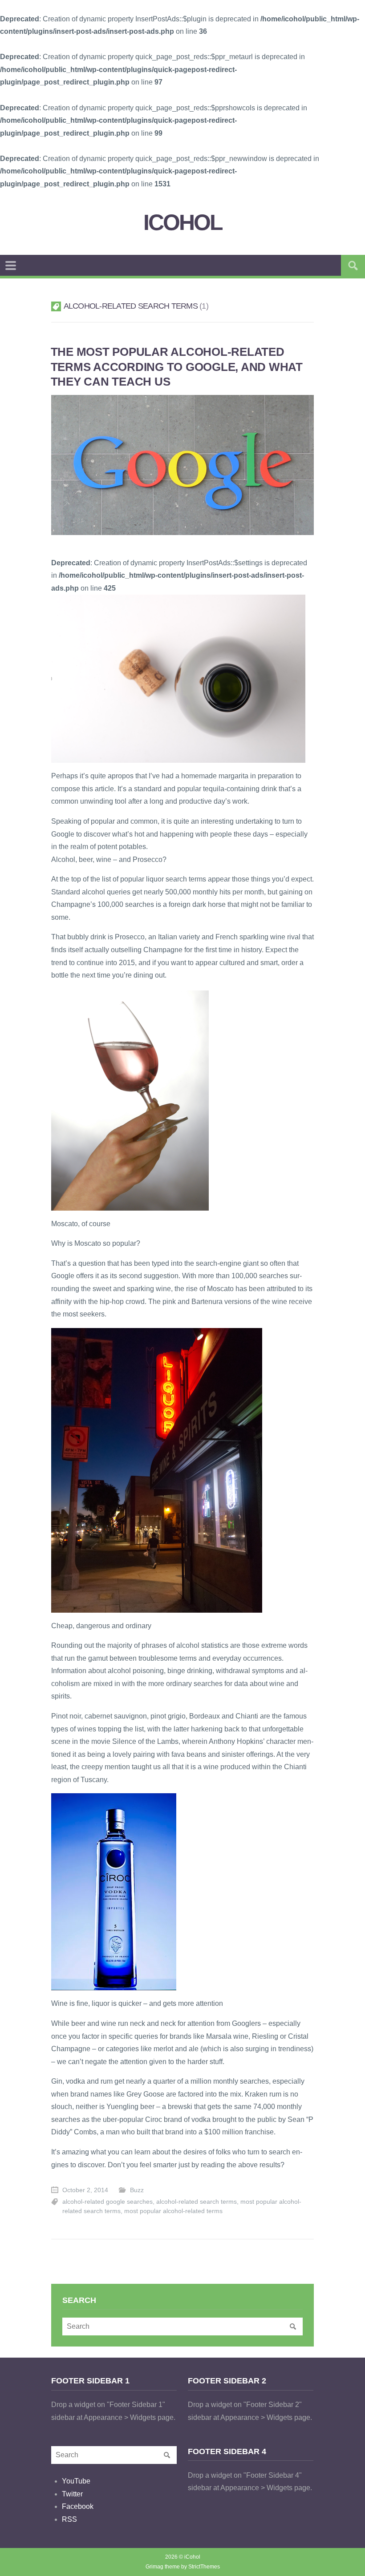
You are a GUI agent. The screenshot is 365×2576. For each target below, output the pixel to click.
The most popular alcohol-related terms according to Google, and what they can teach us (177, 367)
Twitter (72, 2494)
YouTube (76, 2481)
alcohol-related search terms (197, 2202)
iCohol (183, 223)
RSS (69, 2519)
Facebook (78, 2506)
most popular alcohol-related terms (173, 2211)
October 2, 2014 (85, 2190)
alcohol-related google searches (107, 2202)
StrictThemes (204, 2567)
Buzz (137, 2190)
